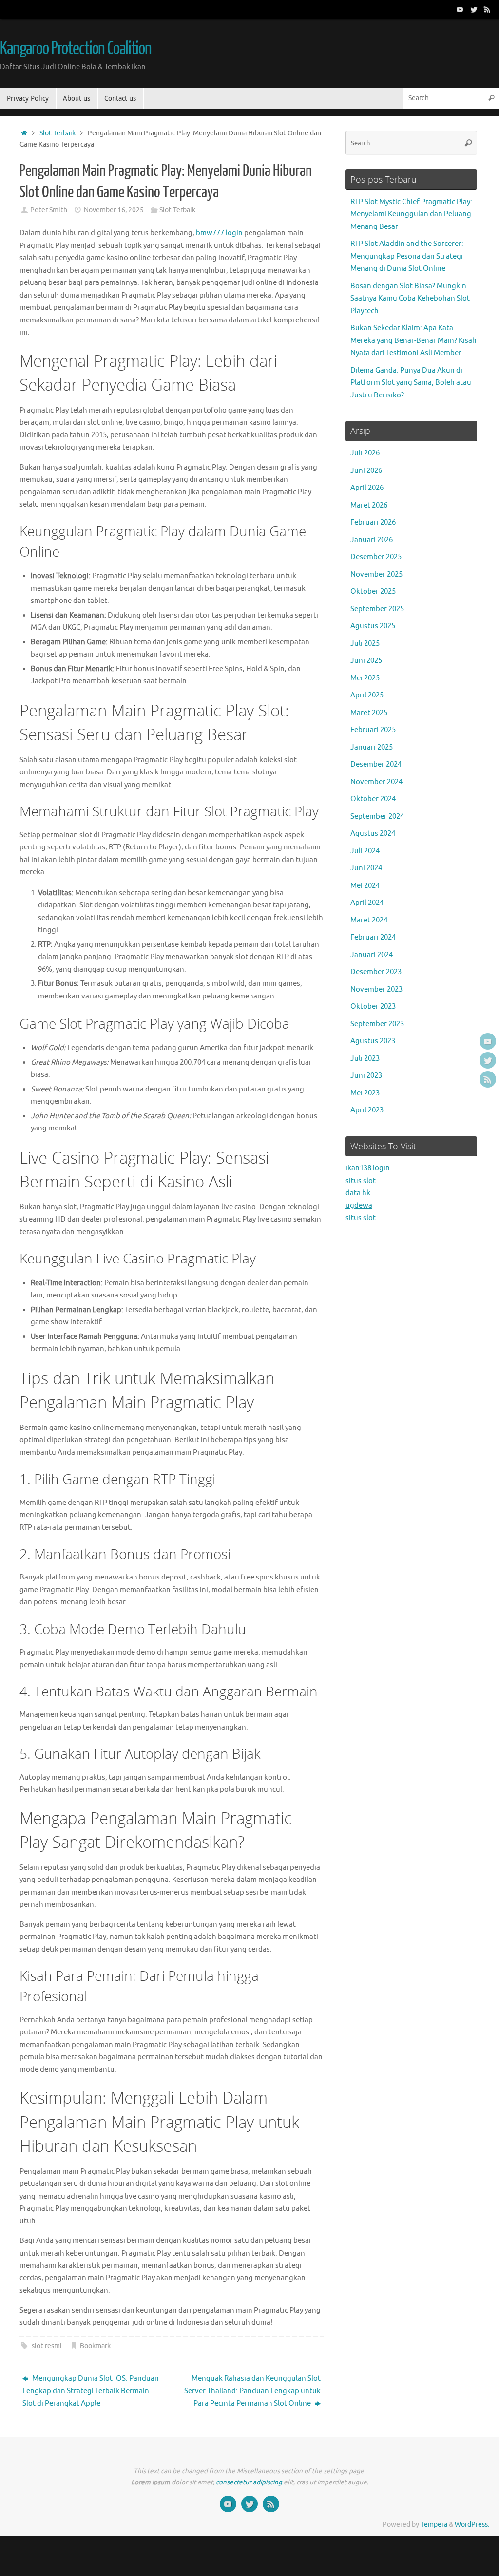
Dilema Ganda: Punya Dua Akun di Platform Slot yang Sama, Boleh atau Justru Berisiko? (411, 383)
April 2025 (367, 695)
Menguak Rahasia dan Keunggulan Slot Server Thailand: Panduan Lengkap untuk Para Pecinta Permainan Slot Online (252, 2391)
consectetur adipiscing (249, 2482)
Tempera (434, 2525)
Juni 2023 (366, 1076)
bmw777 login (219, 233)
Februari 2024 (373, 937)
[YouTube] (460, 9)
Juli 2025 (365, 644)
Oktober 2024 (373, 799)
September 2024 (377, 817)
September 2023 (377, 1024)
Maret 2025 (369, 713)
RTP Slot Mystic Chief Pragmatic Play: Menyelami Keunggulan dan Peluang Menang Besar (411, 214)
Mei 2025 (365, 678)
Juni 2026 (366, 471)
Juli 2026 (365, 453)
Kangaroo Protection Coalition (76, 49)
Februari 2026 (373, 522)
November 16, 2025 (114, 210)
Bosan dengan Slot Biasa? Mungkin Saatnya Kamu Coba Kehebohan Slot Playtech (410, 299)
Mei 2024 (365, 886)
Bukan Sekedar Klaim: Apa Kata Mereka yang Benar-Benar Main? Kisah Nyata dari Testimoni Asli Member (413, 340)
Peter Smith (49, 210)
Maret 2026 (369, 505)
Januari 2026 (372, 540)
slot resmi (47, 2346)
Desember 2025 (376, 557)
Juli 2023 (365, 1059)
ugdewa (359, 1206)
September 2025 (377, 609)
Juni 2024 (366, 868)
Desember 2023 (376, 972)
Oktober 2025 (373, 592)
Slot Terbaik (58, 133)
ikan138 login (368, 1168)
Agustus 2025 (373, 626)
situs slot (361, 1181)
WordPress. (472, 2525)
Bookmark (95, 2346)
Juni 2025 (366, 661)
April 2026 (367, 488)
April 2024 (367, 903)
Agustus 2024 (373, 834)
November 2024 (376, 782)
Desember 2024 (376, 764)
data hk (358, 1193)
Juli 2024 (365, 851)
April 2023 (367, 1110)
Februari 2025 (373, 730)
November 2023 (376, 989)
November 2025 (376, 574)
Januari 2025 (372, 747)
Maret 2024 (369, 920)
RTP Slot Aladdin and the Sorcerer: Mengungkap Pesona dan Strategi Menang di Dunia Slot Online (407, 256)
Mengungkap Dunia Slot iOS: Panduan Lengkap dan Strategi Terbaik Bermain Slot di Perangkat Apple (91, 2391)
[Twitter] (474, 9)
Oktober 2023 (373, 1006)
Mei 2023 (365, 1093)
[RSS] (487, 9)
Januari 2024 (372, 955)
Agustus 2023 (373, 1041)
